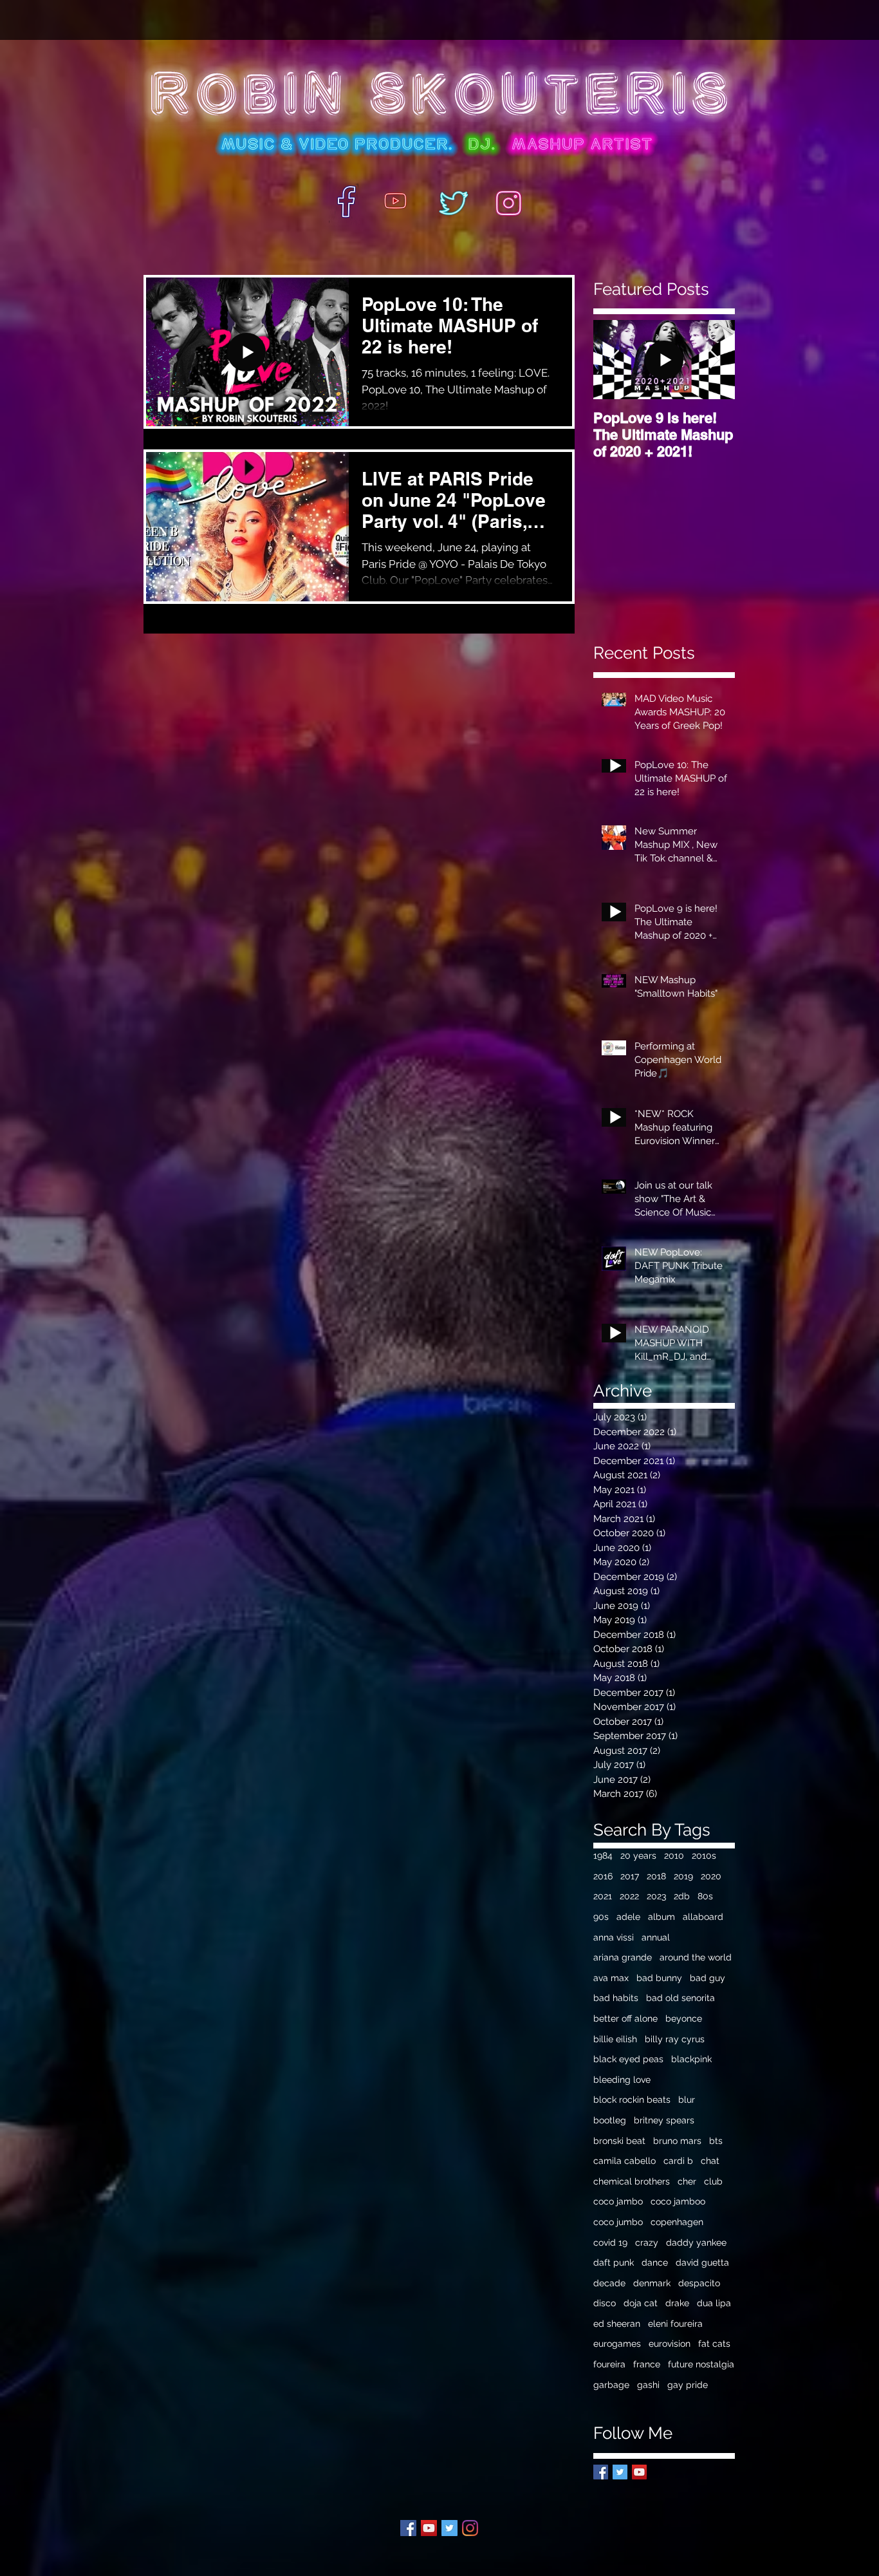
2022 (629, 1896)
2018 (656, 1876)
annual (656, 1937)
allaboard (703, 1917)
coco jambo (618, 2201)
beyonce (684, 2018)
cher (687, 2181)
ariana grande (623, 1957)
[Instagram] (470, 2528)
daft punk (614, 2262)
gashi (648, 2385)
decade (609, 2283)
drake (677, 2303)
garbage (611, 2385)
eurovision (670, 2344)
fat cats (714, 2344)
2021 (603, 1896)
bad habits (616, 1998)
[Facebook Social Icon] (408, 2528)
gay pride (688, 2385)
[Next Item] (714, 360)
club (713, 2181)
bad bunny (659, 1978)
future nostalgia (701, 2364)
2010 (674, 1856)
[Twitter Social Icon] (449, 2528)
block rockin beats (632, 2100)
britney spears (664, 2120)
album (662, 1917)
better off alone (625, 2018)
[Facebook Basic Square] (601, 2472)
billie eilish (615, 2039)
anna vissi (614, 1937)
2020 (711, 1876)
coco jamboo (678, 2201)
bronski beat (619, 2141)
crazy (647, 2242)
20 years (638, 1856)
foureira (609, 2364)
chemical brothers (632, 2181)
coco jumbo (618, 2222)
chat (710, 2161)
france (647, 2364)
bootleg (610, 2120)
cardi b (678, 2161)
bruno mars (677, 2141)
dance (655, 2262)
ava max (611, 1978)
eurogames (617, 2344)
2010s (704, 1856)
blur (687, 2100)
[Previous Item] (614, 360)
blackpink (691, 2059)
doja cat (641, 2303)
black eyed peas (628, 2059)
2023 (656, 1896)
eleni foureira (675, 2324)
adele (628, 1917)
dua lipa (714, 2303)
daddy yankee (696, 2242)
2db (682, 1896)
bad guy (708, 1978)
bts (716, 2141)
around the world (696, 1957)
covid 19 (610, 2242)
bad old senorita (680, 1998)
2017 (630, 1876)
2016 (603, 1876)
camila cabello (625, 2161)
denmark (652, 2283)
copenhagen (677, 2222)
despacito (699, 2283)
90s (601, 1917)
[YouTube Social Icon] (639, 2472)
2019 (683, 1876)
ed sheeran (617, 2324)
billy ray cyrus (675, 2039)
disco (605, 2303)
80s (705, 1896)
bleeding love (622, 2080)
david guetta (702, 2262)
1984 (603, 1856)
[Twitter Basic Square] (620, 2472)
